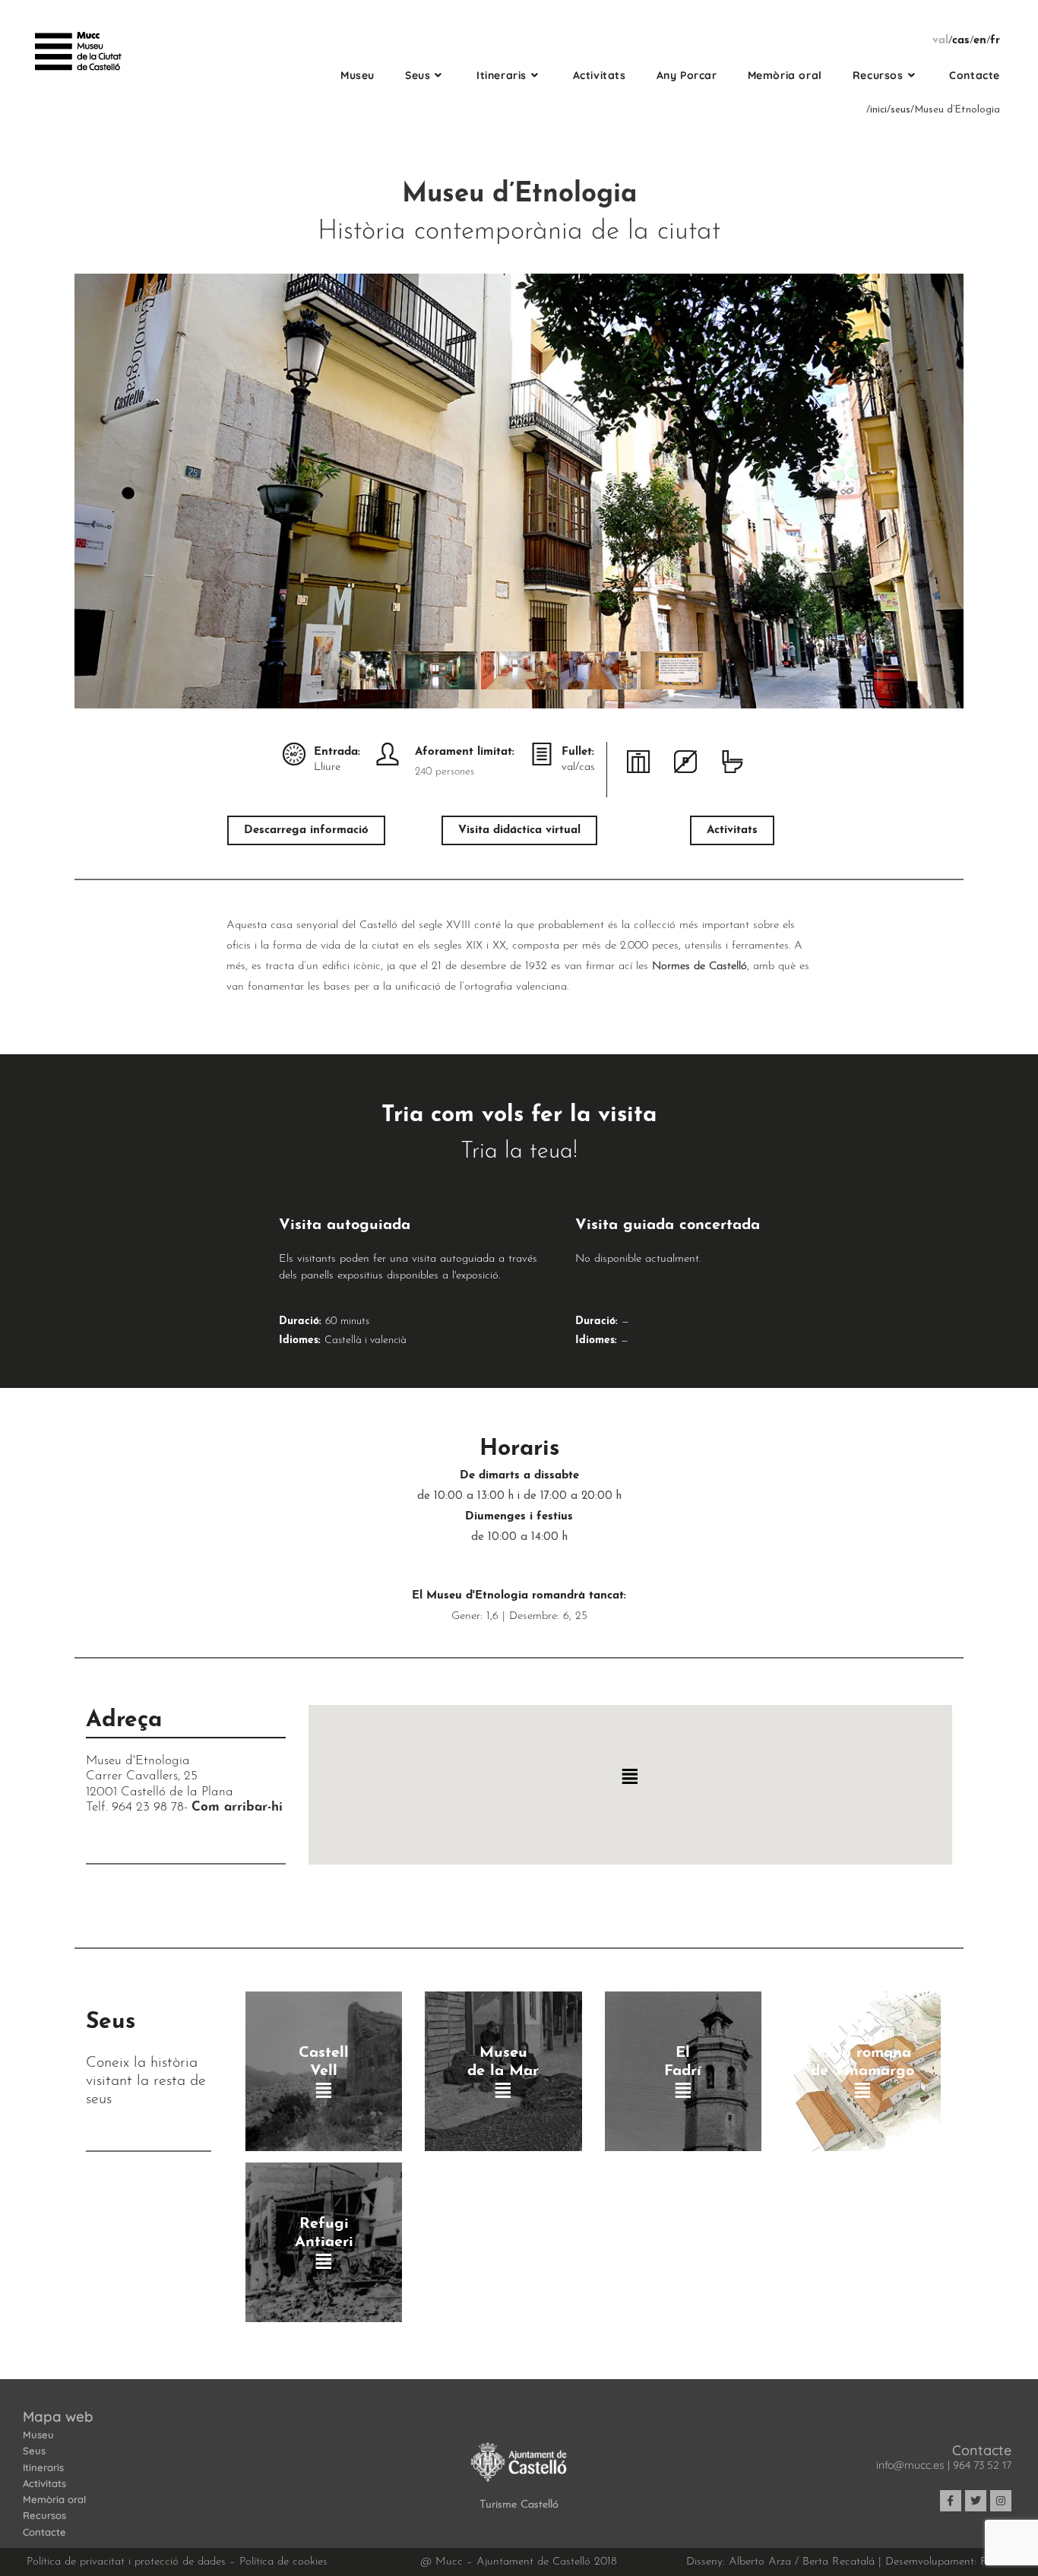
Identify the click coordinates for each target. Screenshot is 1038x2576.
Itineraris (43, 2467)
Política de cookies (283, 2562)
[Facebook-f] (951, 2501)
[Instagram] (1001, 2501)
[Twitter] (976, 2501)
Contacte (44, 2532)
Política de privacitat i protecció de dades (126, 2562)
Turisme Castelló (519, 2505)
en (980, 41)
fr (995, 41)
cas (961, 41)
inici (878, 110)
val (940, 41)
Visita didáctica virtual (519, 830)
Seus (34, 2451)
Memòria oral (54, 2499)
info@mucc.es (910, 2465)
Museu (38, 2435)
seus (900, 110)
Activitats (44, 2483)
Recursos (44, 2515)
